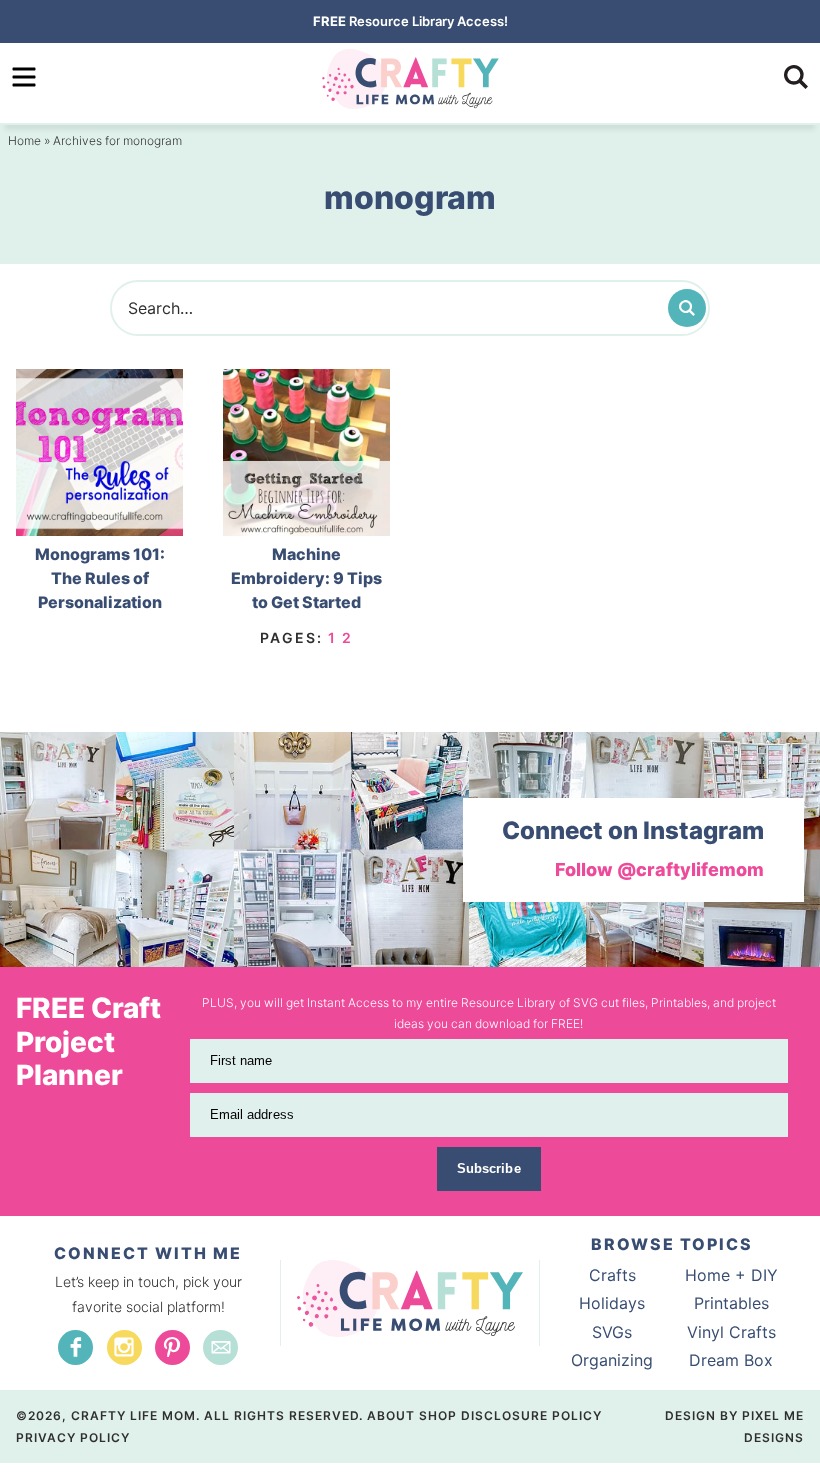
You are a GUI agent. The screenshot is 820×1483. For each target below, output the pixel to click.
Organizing (612, 1360)
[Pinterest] (172, 1347)
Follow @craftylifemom (659, 869)
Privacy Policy (73, 1437)
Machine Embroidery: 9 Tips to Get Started (306, 578)
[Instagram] (124, 1347)
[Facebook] (75, 1347)
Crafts (612, 1275)
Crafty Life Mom (410, 79)
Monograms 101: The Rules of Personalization (100, 578)
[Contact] (220, 1347)
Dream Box (731, 1360)
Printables (731, 1303)
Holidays (612, 1303)
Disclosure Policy (531, 1415)
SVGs (612, 1332)
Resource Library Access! (410, 21)
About (391, 1415)
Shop (438, 1415)
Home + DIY (731, 1275)
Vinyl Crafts (731, 1332)
